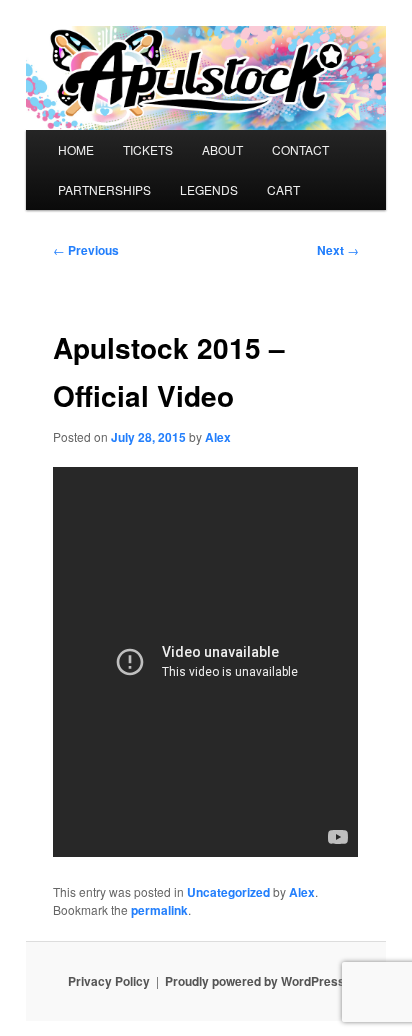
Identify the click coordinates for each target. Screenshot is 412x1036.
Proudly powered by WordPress (255, 981)
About (222, 149)
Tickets (148, 149)
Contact (300, 149)
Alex (218, 437)
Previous (86, 250)
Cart (283, 189)
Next (338, 250)
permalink (159, 910)
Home (76, 149)
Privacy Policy (109, 981)
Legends (209, 189)
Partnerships (104, 189)
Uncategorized (228, 892)
